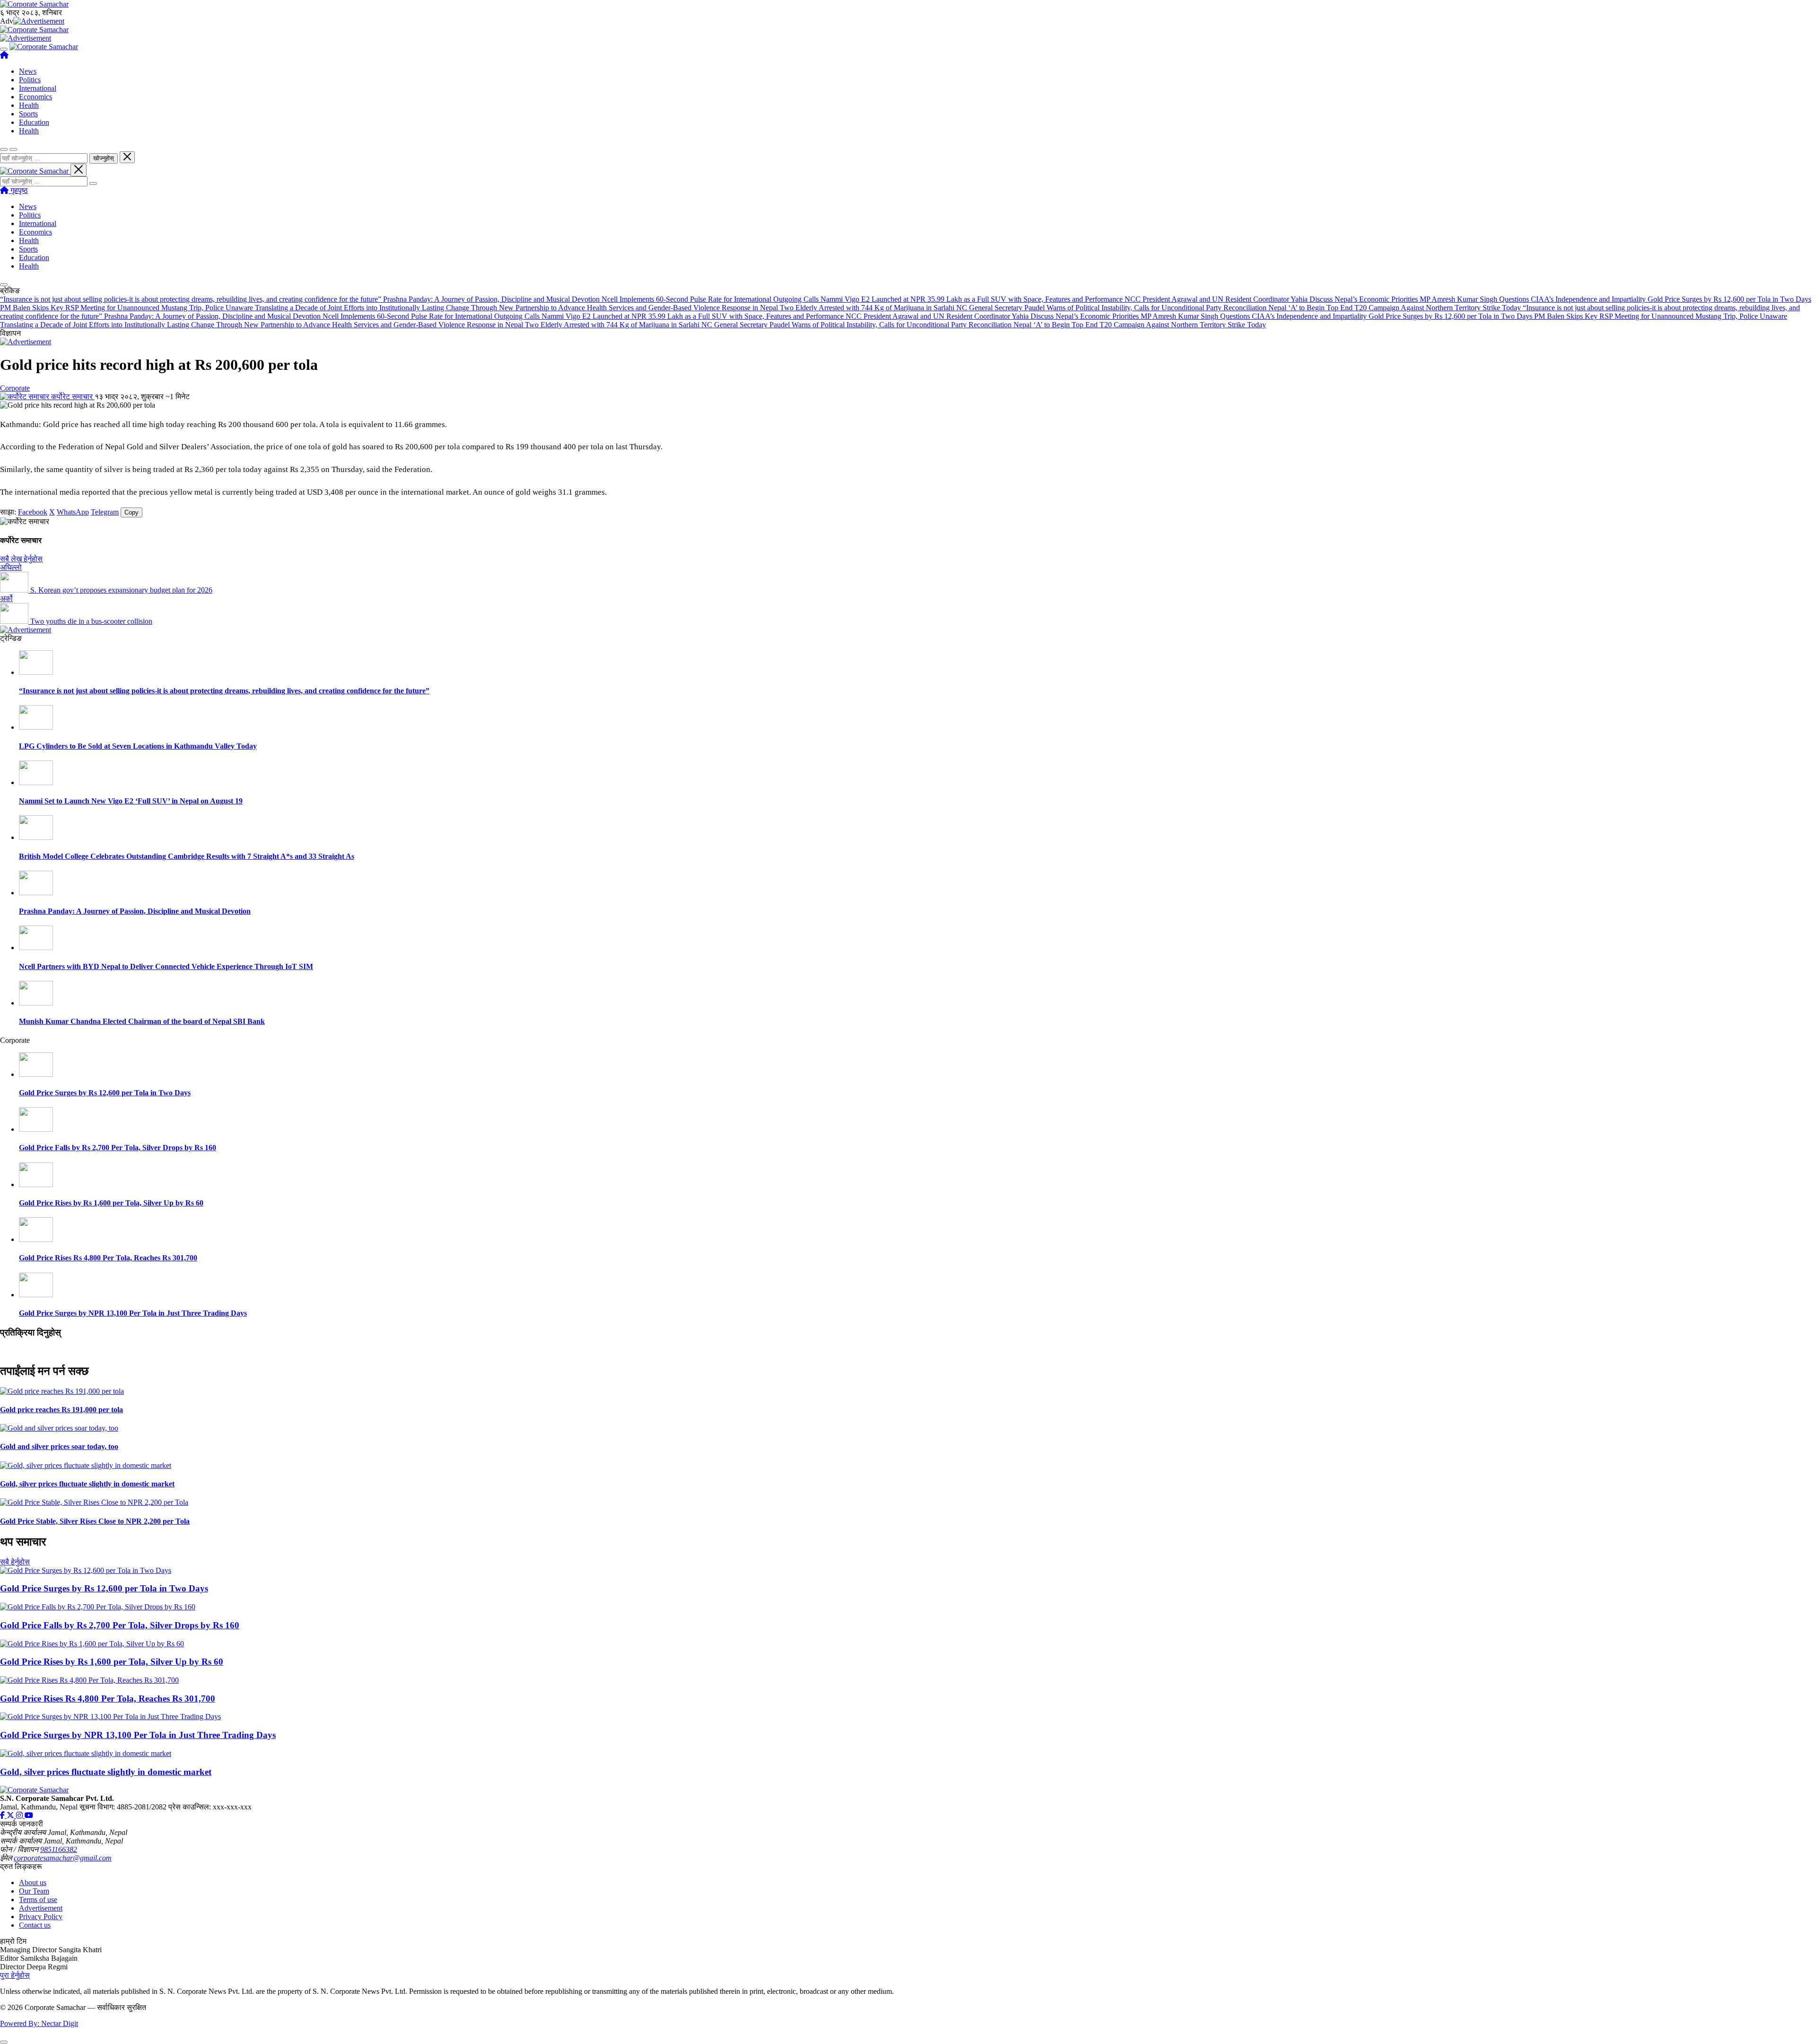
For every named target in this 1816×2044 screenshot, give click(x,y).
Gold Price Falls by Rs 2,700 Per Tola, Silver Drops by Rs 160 (118, 1148)
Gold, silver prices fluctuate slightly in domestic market (87, 1484)
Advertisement (41, 1908)
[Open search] (4, 149)
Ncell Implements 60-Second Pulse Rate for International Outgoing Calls (711, 299)
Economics (35, 97)
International (38, 88)
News (28, 71)
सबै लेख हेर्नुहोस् (21, 559)
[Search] (93, 183)
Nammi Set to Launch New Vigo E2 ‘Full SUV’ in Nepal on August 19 (131, 801)
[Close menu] (79, 170)
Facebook (33, 512)
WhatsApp (73, 512)
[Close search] (127, 157)
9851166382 (59, 1849)
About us (33, 1882)
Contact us (35, 1925)
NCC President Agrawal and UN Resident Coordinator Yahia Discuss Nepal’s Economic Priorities (1272, 299)
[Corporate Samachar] (44, 47)
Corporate (15, 388)
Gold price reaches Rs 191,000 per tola (61, 1410)
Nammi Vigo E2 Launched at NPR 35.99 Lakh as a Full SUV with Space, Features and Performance (973, 299)
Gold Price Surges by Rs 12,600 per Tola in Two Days (1729, 299)
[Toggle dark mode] (13, 149)
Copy (131, 512)
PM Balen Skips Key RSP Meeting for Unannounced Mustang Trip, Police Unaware (127, 308)
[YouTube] (29, 1815)
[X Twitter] (11, 1815)
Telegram (105, 512)
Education (34, 122)
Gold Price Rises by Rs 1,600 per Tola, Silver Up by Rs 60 (111, 1203)
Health (29, 105)
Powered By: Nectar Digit (39, 2023)
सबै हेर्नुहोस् (15, 1562)
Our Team (34, 1891)
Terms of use (38, 1900)
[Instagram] (20, 1815)
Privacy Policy (41, 1917)
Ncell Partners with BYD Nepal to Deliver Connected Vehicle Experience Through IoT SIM (166, 966)
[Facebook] (3, 1815)
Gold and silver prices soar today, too (59, 1446)
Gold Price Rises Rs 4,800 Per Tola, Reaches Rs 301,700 (108, 1258)
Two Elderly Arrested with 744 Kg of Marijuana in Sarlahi (868, 308)
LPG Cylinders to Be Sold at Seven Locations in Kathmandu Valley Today (138, 746)
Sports (28, 114)
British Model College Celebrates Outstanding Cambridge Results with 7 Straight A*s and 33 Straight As (187, 856)
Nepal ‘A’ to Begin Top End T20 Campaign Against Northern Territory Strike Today (1396, 308)
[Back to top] (4, 2042)
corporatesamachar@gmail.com (63, 1858)
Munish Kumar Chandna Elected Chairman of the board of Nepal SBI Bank (142, 1021)
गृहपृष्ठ (18, 190)
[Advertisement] (39, 21)
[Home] (4, 55)
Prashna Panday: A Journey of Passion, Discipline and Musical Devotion (492, 299)
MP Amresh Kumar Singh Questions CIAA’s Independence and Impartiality (1534, 299)
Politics (30, 80)
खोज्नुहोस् (104, 158)
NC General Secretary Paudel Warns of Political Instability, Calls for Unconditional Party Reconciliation (1112, 308)
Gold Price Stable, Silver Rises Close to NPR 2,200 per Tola (95, 1521)
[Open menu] (4, 49)
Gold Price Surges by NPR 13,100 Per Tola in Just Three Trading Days (133, 1313)
